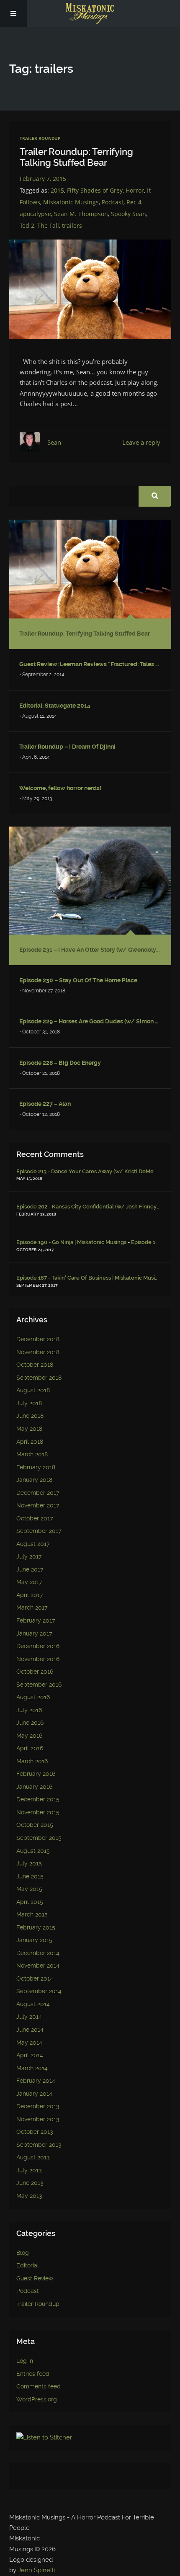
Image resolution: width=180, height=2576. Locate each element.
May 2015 (29, 1889)
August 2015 (33, 1851)
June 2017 (30, 1570)
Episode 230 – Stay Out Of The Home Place (78, 980)
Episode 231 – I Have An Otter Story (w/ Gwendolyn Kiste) (90, 950)
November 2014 (38, 1966)
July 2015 (29, 1864)
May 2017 (29, 1582)
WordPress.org (37, 2400)
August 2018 (33, 1390)
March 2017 (32, 1608)
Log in (25, 2361)
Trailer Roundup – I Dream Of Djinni (67, 747)
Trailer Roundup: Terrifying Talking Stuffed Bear (76, 157)
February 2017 (36, 1621)
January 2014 (34, 2094)
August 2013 (33, 2157)
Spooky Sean (129, 214)
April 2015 (30, 1902)
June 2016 (30, 1723)
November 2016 (38, 1659)
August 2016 (33, 1697)
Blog (23, 2253)
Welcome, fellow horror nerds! (60, 788)
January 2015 (34, 1940)
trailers (72, 225)
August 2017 (33, 1544)
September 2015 (39, 1838)
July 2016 (29, 1710)
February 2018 (36, 1467)
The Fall (48, 225)
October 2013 (35, 2132)
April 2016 (30, 1748)
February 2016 (36, 1774)
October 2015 (35, 1825)
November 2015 (38, 1812)
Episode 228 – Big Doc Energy (60, 1063)
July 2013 (29, 2170)
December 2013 (38, 2106)
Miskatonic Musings (71, 202)
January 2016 (34, 1787)
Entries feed (33, 2374)
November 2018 (38, 1352)
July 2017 (29, 1557)
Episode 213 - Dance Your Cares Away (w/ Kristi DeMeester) (93, 1171)
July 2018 (29, 1403)
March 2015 (32, 1915)
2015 (57, 190)
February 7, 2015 (43, 179)
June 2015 (30, 1877)
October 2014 (35, 1979)
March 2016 (32, 1761)
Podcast (113, 202)
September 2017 (39, 1531)
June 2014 (30, 2030)
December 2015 (38, 1799)
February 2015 (36, 1928)
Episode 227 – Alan (45, 1104)
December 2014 (38, 1953)
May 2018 (29, 1429)
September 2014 (39, 1991)
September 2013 (39, 2145)
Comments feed (39, 2387)
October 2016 (35, 1672)
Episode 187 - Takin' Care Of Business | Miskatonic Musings (90, 1278)
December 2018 (38, 1339)
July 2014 (29, 2017)
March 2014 (32, 2068)
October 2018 (35, 1365)
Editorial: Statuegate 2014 (55, 706)
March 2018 (32, 1454)
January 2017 (34, 1634)
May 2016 (29, 1736)
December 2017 (38, 1493)
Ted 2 (27, 225)
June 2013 (30, 2183)
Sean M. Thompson (81, 214)
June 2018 (30, 1416)
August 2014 (33, 2004)
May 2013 (29, 2196)
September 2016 (39, 1685)
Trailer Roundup (40, 138)
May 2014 (29, 2043)
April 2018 (30, 1442)
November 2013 (38, 2119)
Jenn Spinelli (36, 2570)
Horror (135, 190)
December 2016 (38, 1646)
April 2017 (30, 1595)
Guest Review (35, 2278)
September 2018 (39, 1378)
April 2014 (30, 2055)
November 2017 (38, 1506)
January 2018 (34, 1480)
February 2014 (36, 2081)
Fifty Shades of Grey (95, 190)
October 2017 (35, 1519)
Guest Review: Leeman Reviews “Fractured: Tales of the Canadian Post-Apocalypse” (90, 664)
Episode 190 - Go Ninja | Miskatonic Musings (71, 1242)
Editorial (28, 2266)
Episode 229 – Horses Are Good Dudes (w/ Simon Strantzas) (90, 1021)
